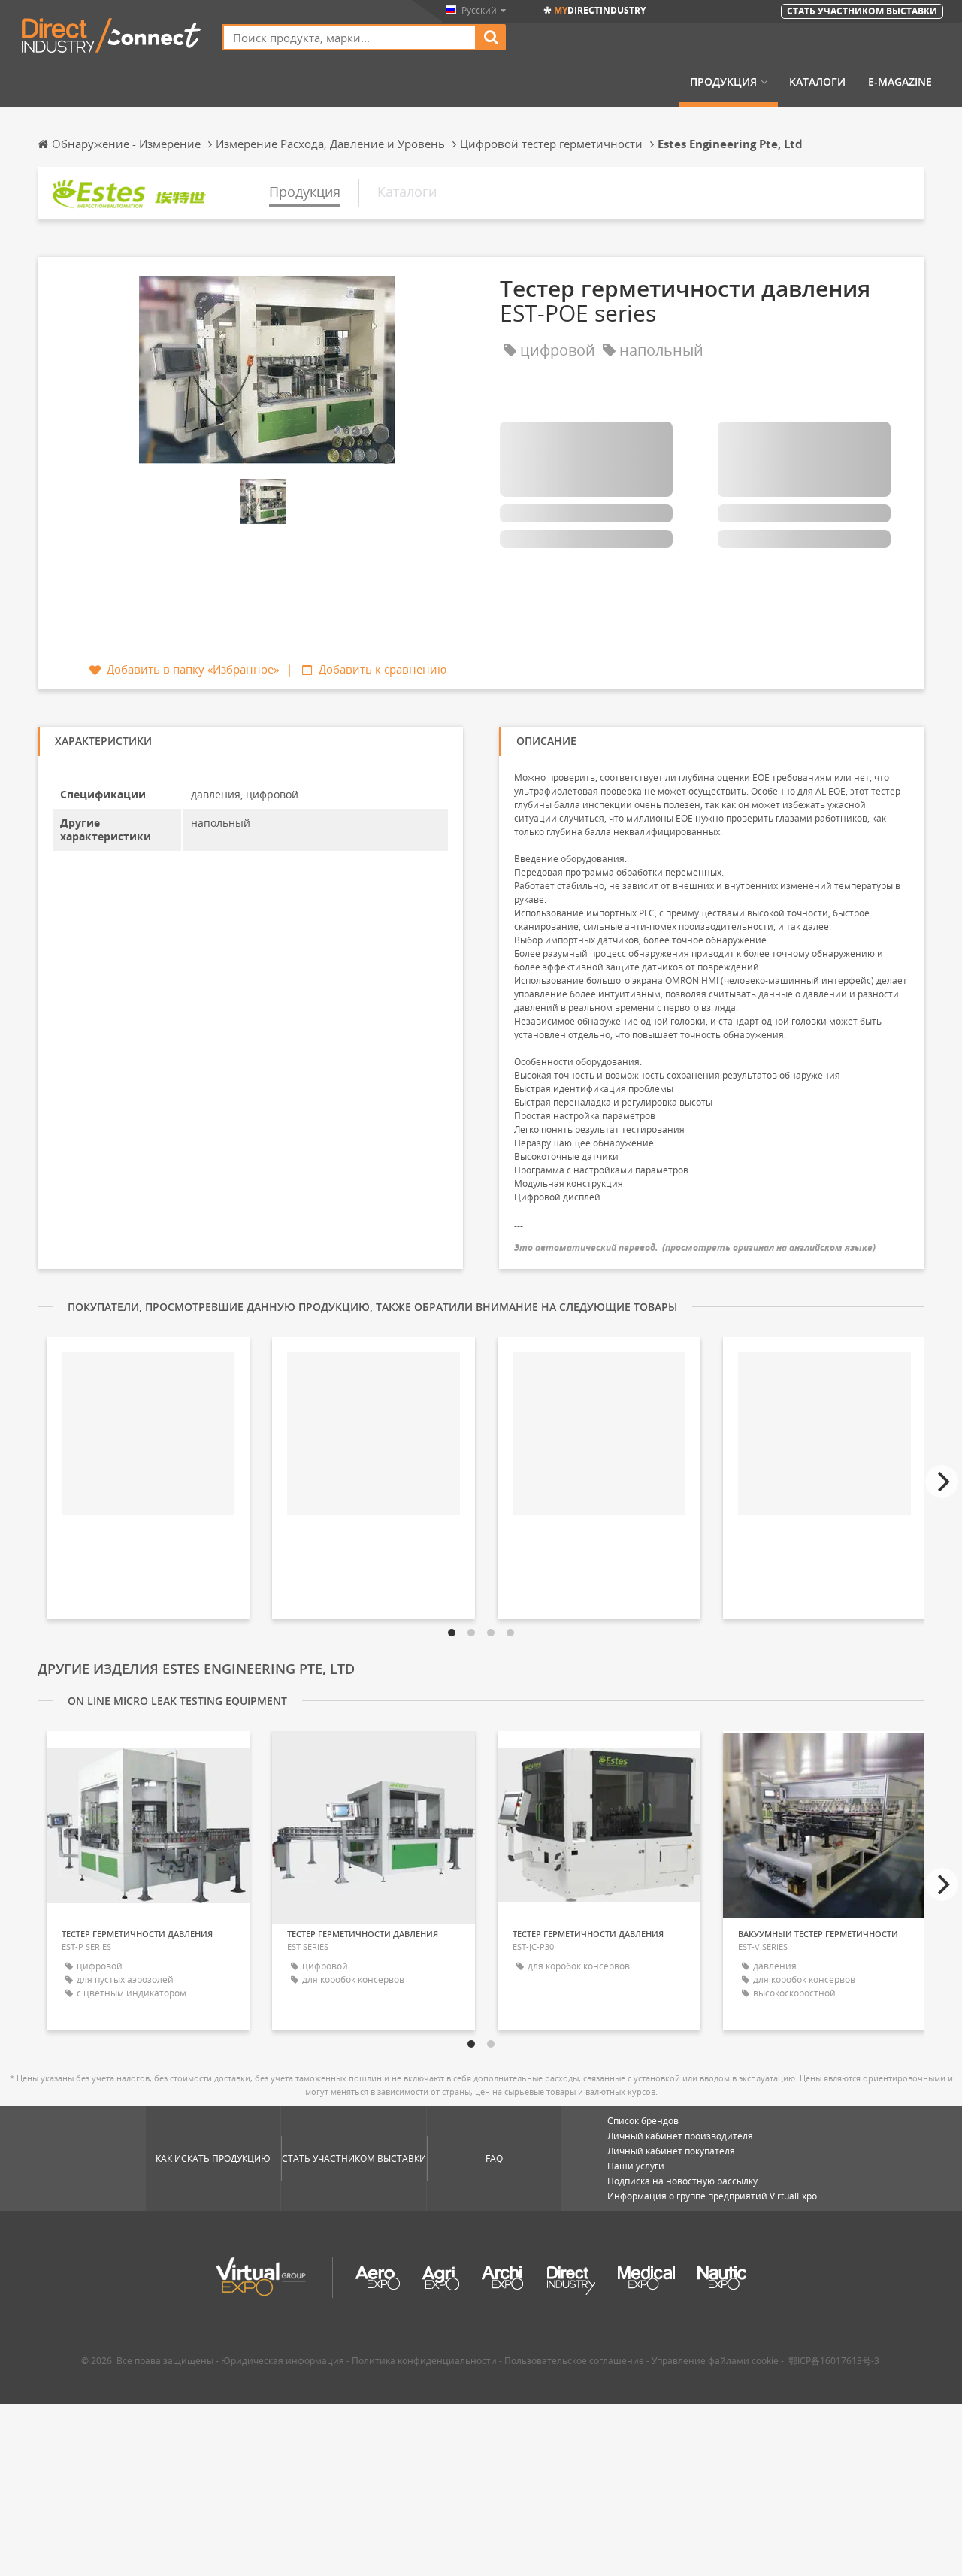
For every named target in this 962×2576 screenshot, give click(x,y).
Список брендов (643, 2121)
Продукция (723, 82)
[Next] (942, 1482)
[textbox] (349, 37)
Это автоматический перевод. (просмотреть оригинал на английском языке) (695, 1247)
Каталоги (817, 82)
